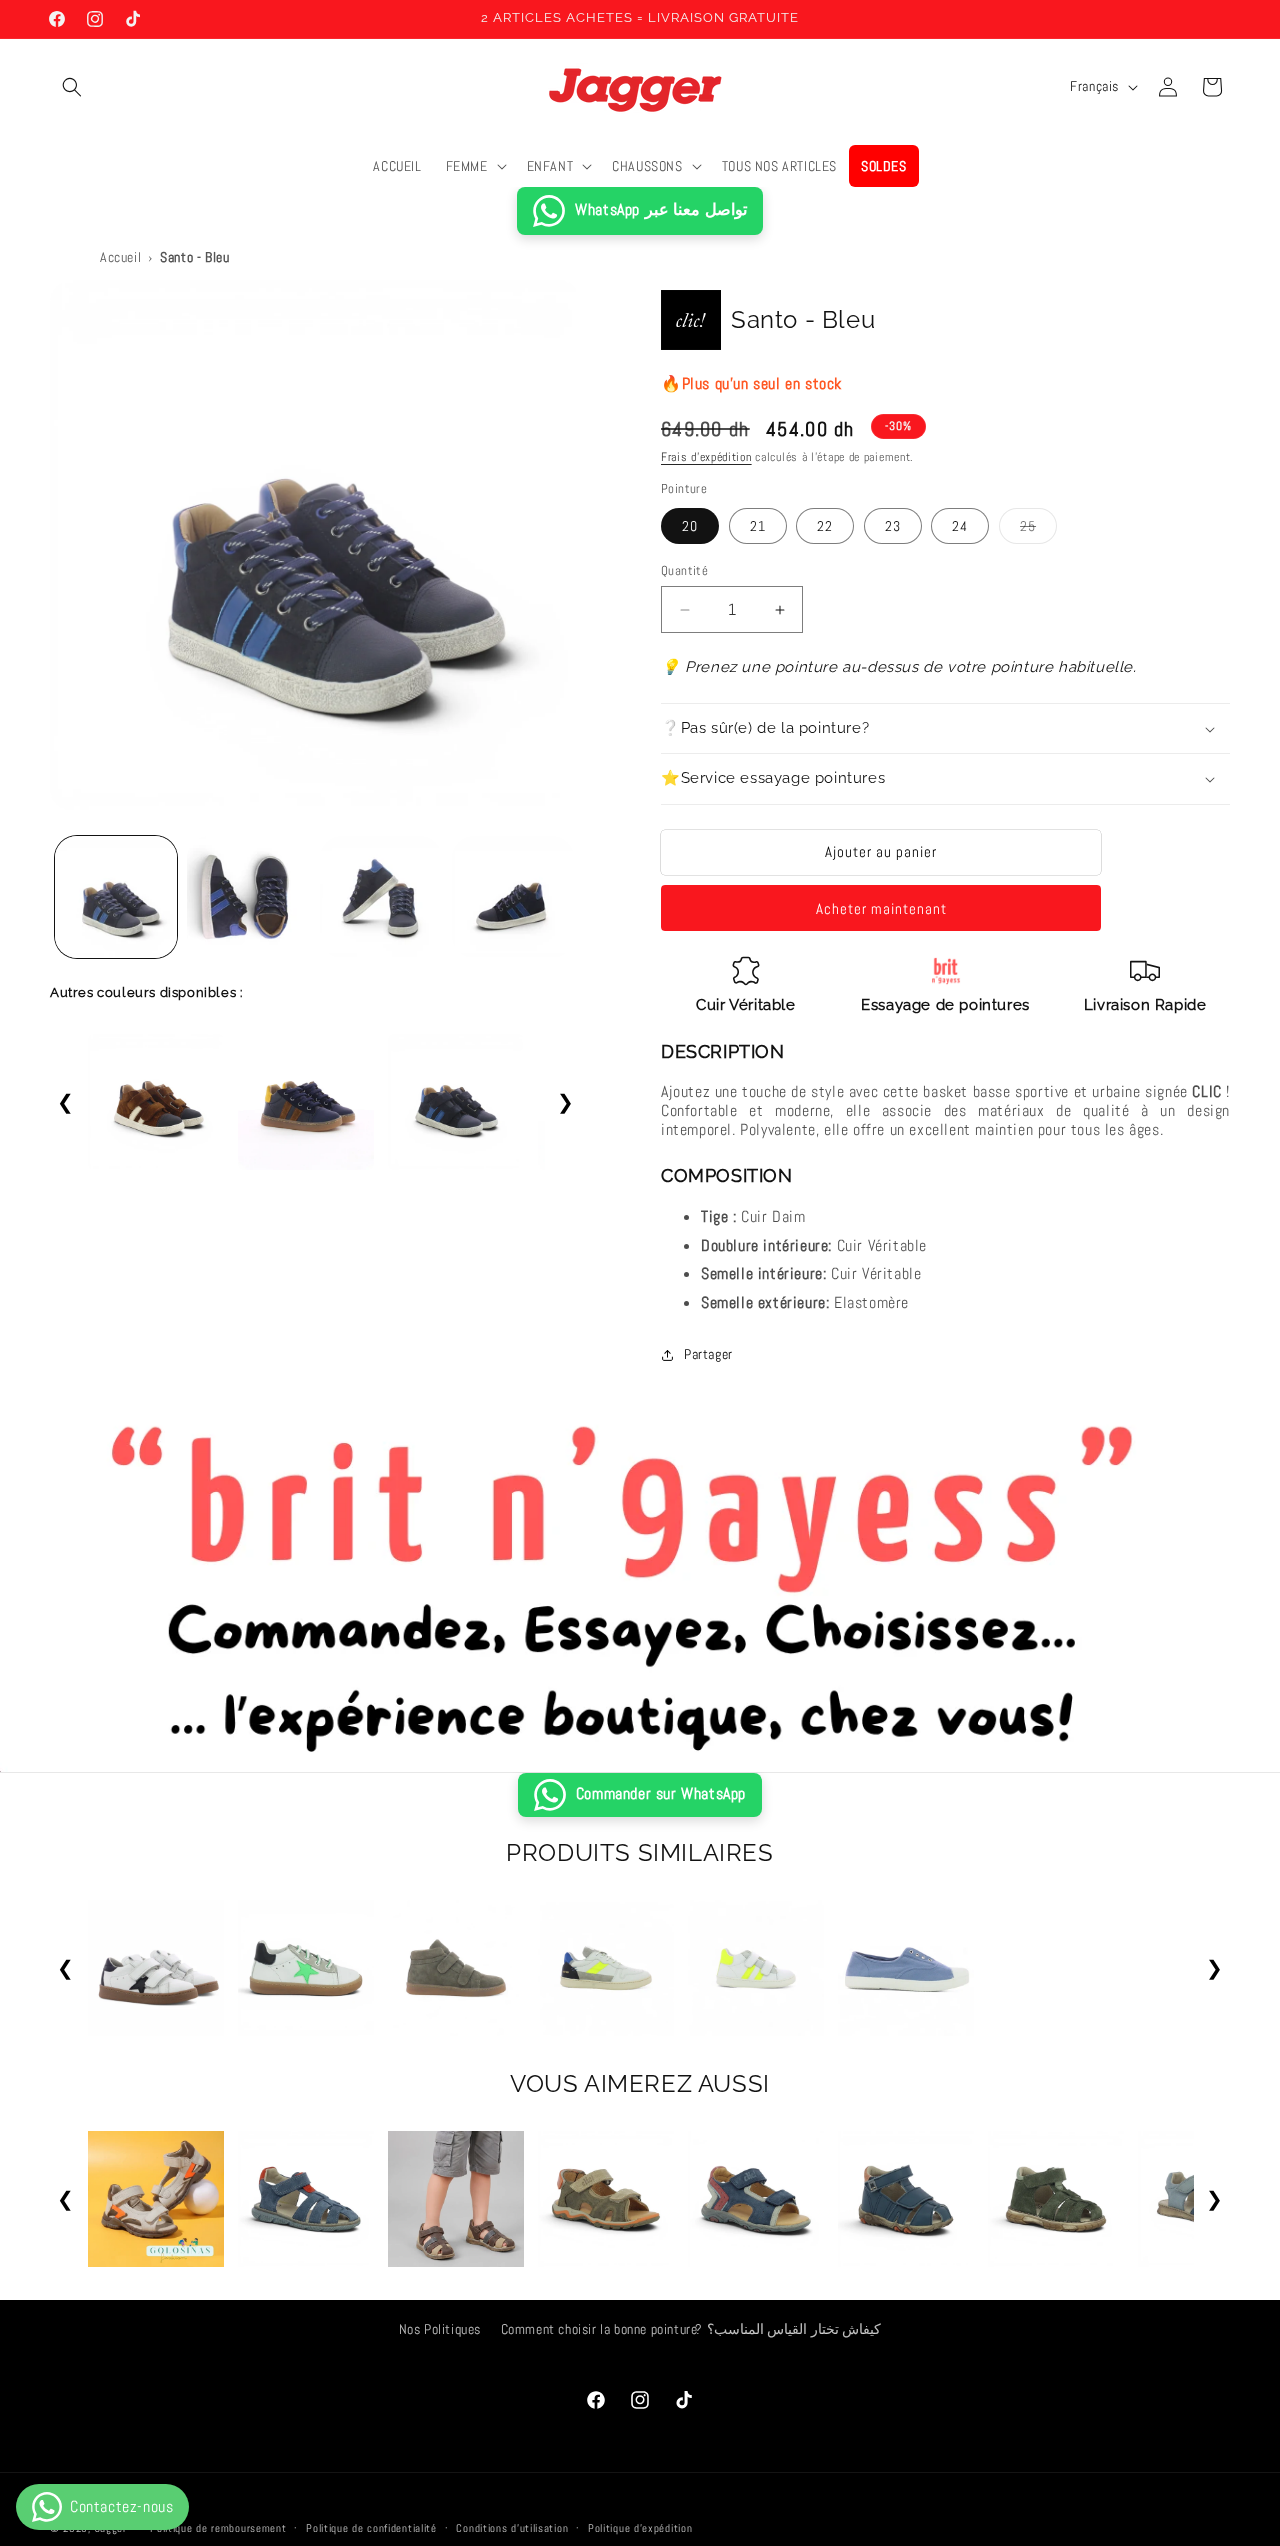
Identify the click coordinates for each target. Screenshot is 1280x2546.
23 (893, 526)
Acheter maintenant (881, 908)
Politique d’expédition (640, 2527)
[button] (72, 87)
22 (825, 526)
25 (1038, 530)
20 (690, 526)
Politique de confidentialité (371, 2527)
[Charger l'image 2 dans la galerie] (248, 897)
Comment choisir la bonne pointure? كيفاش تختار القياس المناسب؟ (691, 2329)
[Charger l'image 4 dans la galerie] (513, 897)
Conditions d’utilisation (512, 2527)
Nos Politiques (440, 2329)
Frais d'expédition (706, 457)
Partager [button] (708, 1354)
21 (758, 526)
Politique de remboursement (218, 2527)
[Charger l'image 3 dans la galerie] (381, 897)
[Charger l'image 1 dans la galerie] (116, 897)
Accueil (120, 257)
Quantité (684, 570)
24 (960, 526)
